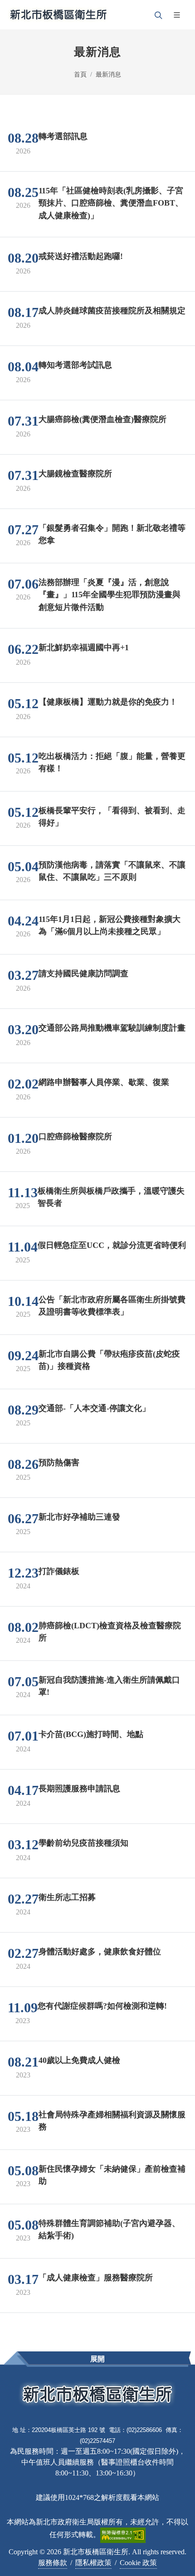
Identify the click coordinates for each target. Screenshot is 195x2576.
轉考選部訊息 (63, 136)
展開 (97, 2359)
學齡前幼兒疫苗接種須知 (83, 1843)
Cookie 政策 (138, 2563)
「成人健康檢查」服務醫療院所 (96, 2278)
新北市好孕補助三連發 (79, 1517)
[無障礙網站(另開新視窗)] (123, 2534)
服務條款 (53, 2563)
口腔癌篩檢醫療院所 (75, 1137)
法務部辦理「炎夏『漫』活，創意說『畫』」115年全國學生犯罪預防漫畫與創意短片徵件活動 (110, 594)
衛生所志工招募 (67, 1897)
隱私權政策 (93, 2563)
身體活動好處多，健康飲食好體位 (100, 1952)
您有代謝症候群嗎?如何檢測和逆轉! (102, 2006)
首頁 (80, 74)
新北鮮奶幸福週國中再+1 (84, 648)
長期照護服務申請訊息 (79, 1789)
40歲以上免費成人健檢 (79, 2060)
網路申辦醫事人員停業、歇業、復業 (104, 1082)
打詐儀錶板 (59, 1571)
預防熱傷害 (59, 1463)
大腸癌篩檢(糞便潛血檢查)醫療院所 (102, 419)
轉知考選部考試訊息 (75, 365)
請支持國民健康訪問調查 (83, 974)
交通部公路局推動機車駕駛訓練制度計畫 (112, 1028)
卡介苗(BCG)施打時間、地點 (91, 1734)
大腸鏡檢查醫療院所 (75, 473)
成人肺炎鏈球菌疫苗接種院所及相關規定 (112, 310)
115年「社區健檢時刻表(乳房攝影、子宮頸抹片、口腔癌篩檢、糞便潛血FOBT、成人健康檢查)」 (111, 203)
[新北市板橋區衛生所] (58, 15)
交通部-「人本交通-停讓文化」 (94, 1408)
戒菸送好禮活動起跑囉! (81, 256)
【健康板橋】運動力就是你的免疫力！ (108, 702)
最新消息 (108, 74)
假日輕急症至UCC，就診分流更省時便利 (112, 1245)
